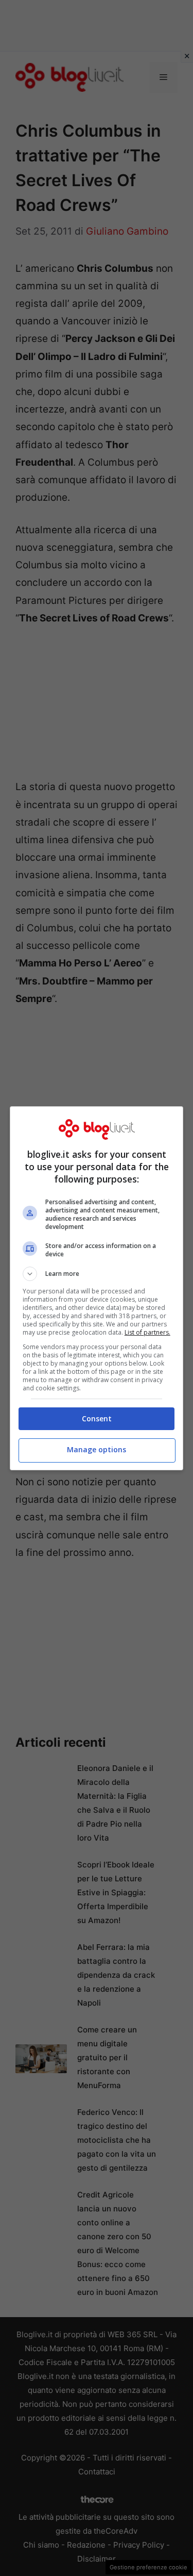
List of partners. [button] (147, 1332)
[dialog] (97, 1288)
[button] (97, 1274)
